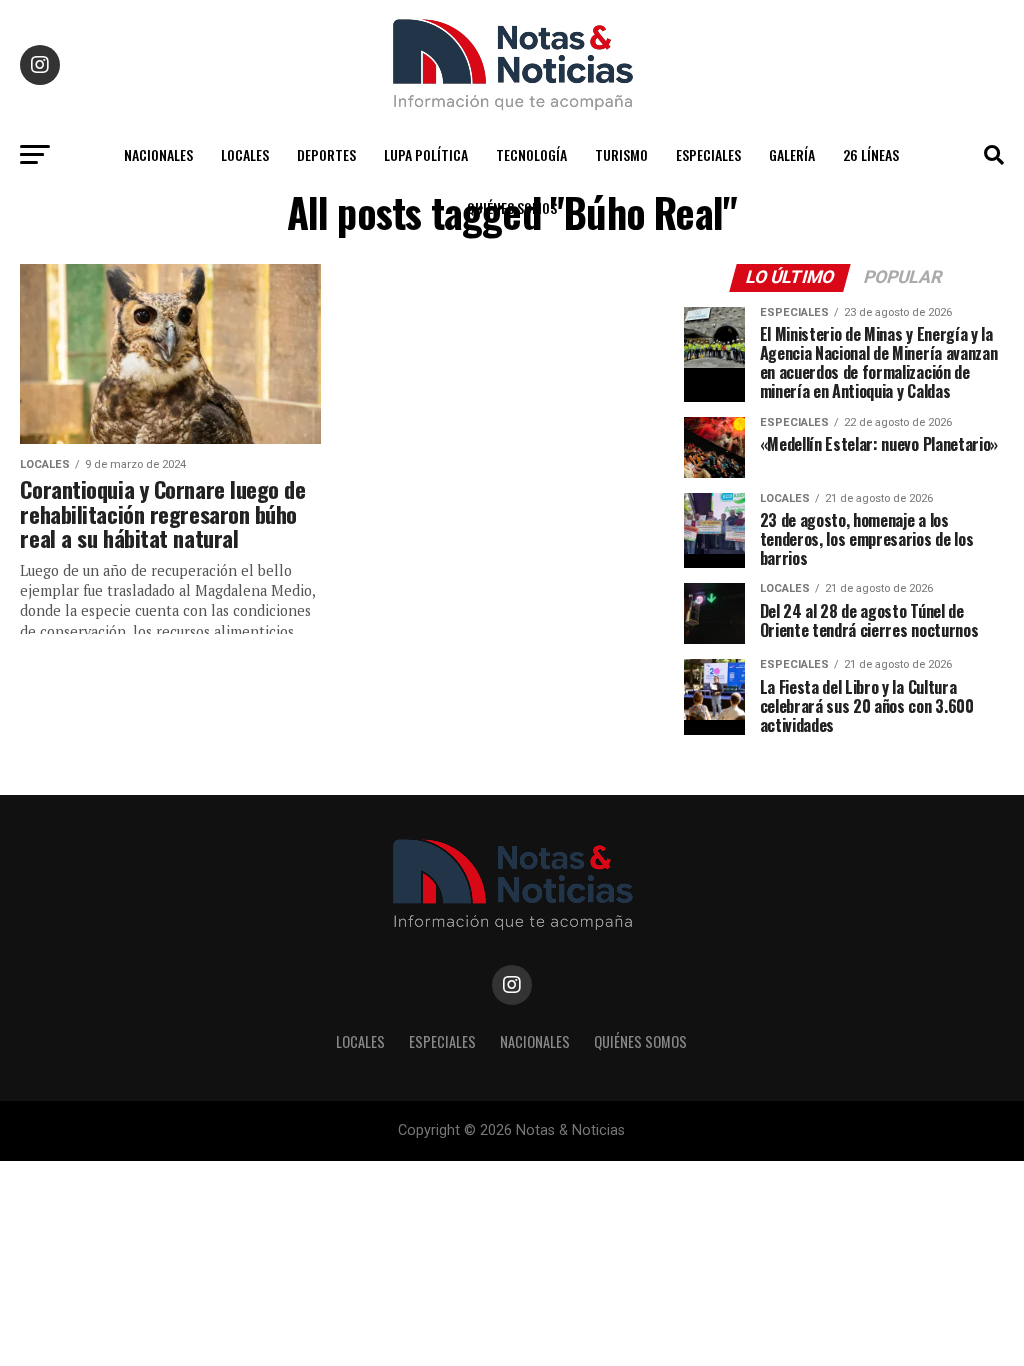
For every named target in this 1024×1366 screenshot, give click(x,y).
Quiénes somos (512, 207)
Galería (792, 154)
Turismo (621, 154)
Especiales (708, 154)
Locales (245, 154)
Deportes (326, 154)
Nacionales (158, 154)
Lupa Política (426, 154)
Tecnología (531, 154)
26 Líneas (871, 154)
